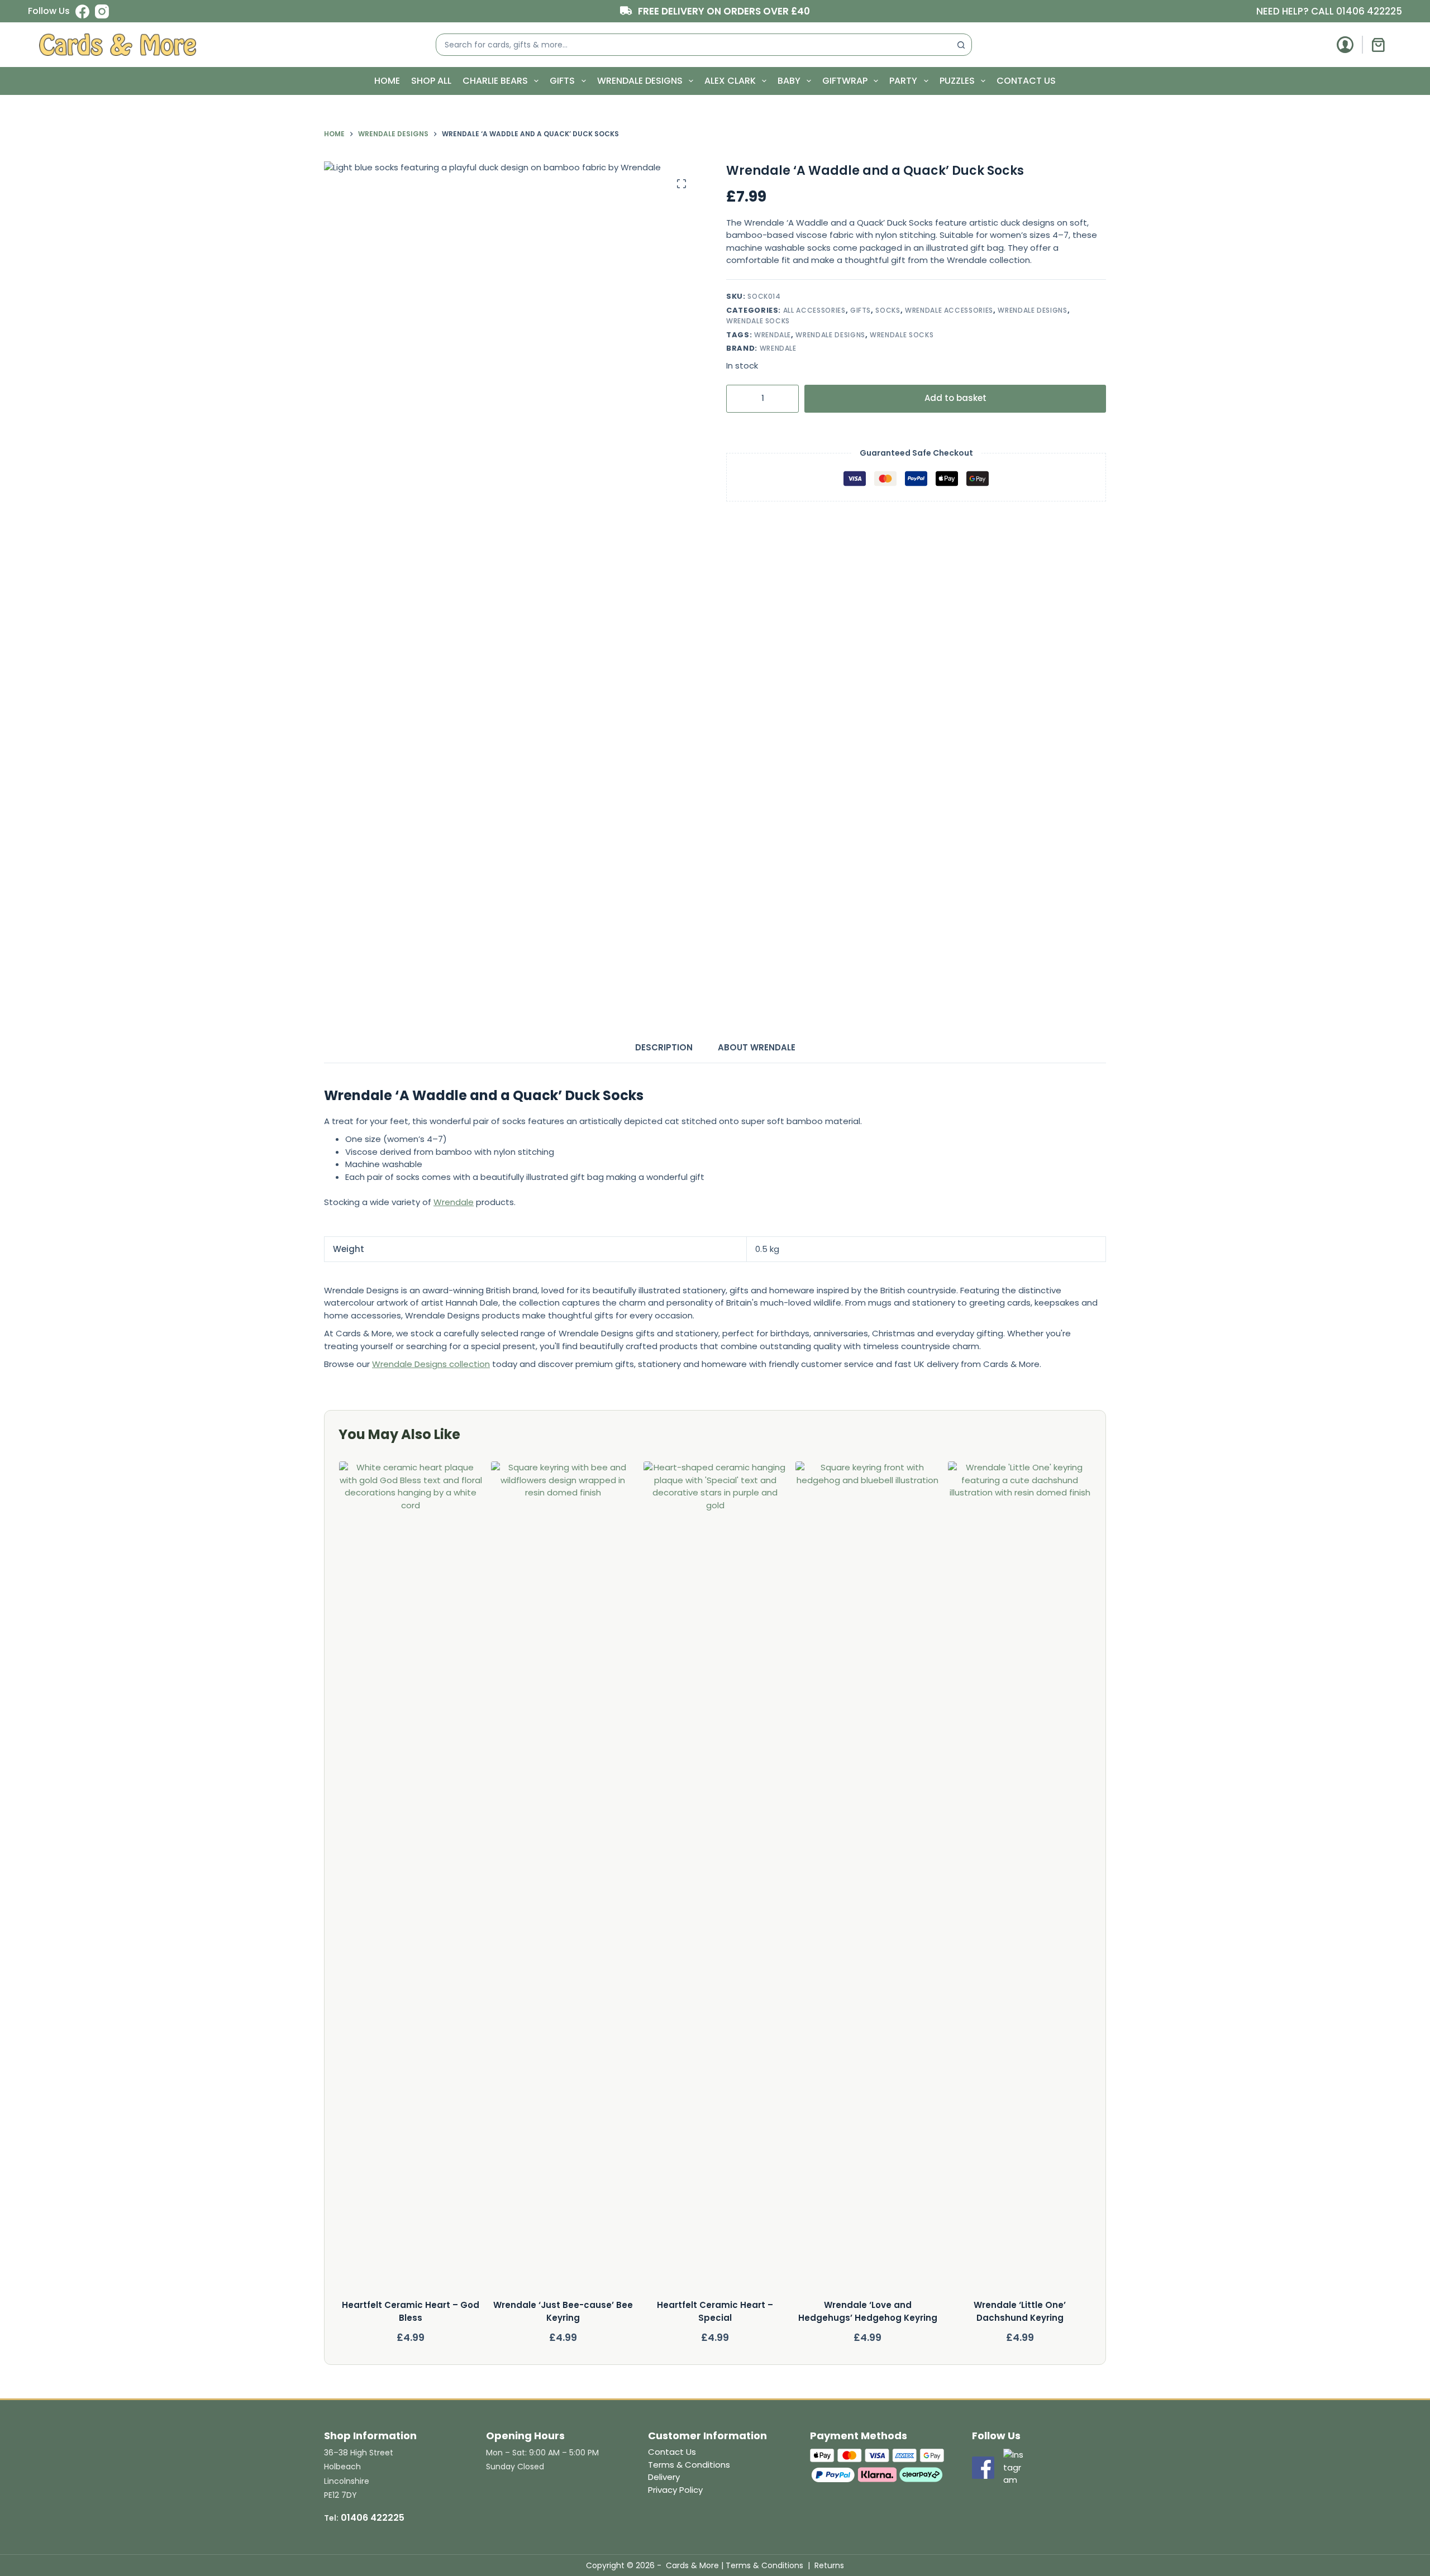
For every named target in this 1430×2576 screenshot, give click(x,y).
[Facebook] (82, 11)
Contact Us (1026, 81)
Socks (888, 310)
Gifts (562, 81)
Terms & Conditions (689, 2465)
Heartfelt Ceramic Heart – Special (715, 2311)
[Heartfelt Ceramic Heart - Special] (715, 1880)
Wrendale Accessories (949, 310)
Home (387, 81)
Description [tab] (664, 1047)
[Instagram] (102, 11)
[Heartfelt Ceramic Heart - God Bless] (411, 1880)
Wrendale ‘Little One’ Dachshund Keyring (1020, 2311)
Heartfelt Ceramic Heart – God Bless (411, 2311)
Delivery (664, 2477)
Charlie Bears (495, 81)
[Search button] (961, 45)
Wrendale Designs (640, 81)
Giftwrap (845, 81)
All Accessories (814, 310)
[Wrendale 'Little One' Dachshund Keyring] (1019, 1880)
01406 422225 (1369, 11)
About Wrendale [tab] (757, 1047)
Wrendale (773, 334)
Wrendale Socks (758, 321)
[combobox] (693, 45)
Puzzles (957, 81)
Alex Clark (730, 81)
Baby (789, 81)
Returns (829, 2565)
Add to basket (955, 398)
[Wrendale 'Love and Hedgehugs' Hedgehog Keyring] (867, 1880)
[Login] (1345, 45)
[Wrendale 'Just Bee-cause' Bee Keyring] (563, 1880)
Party (903, 81)
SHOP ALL (431, 81)
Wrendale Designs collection (431, 1364)
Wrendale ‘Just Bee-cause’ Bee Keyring (563, 2311)
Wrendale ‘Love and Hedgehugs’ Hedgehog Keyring (867, 2311)
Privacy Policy (675, 2490)
